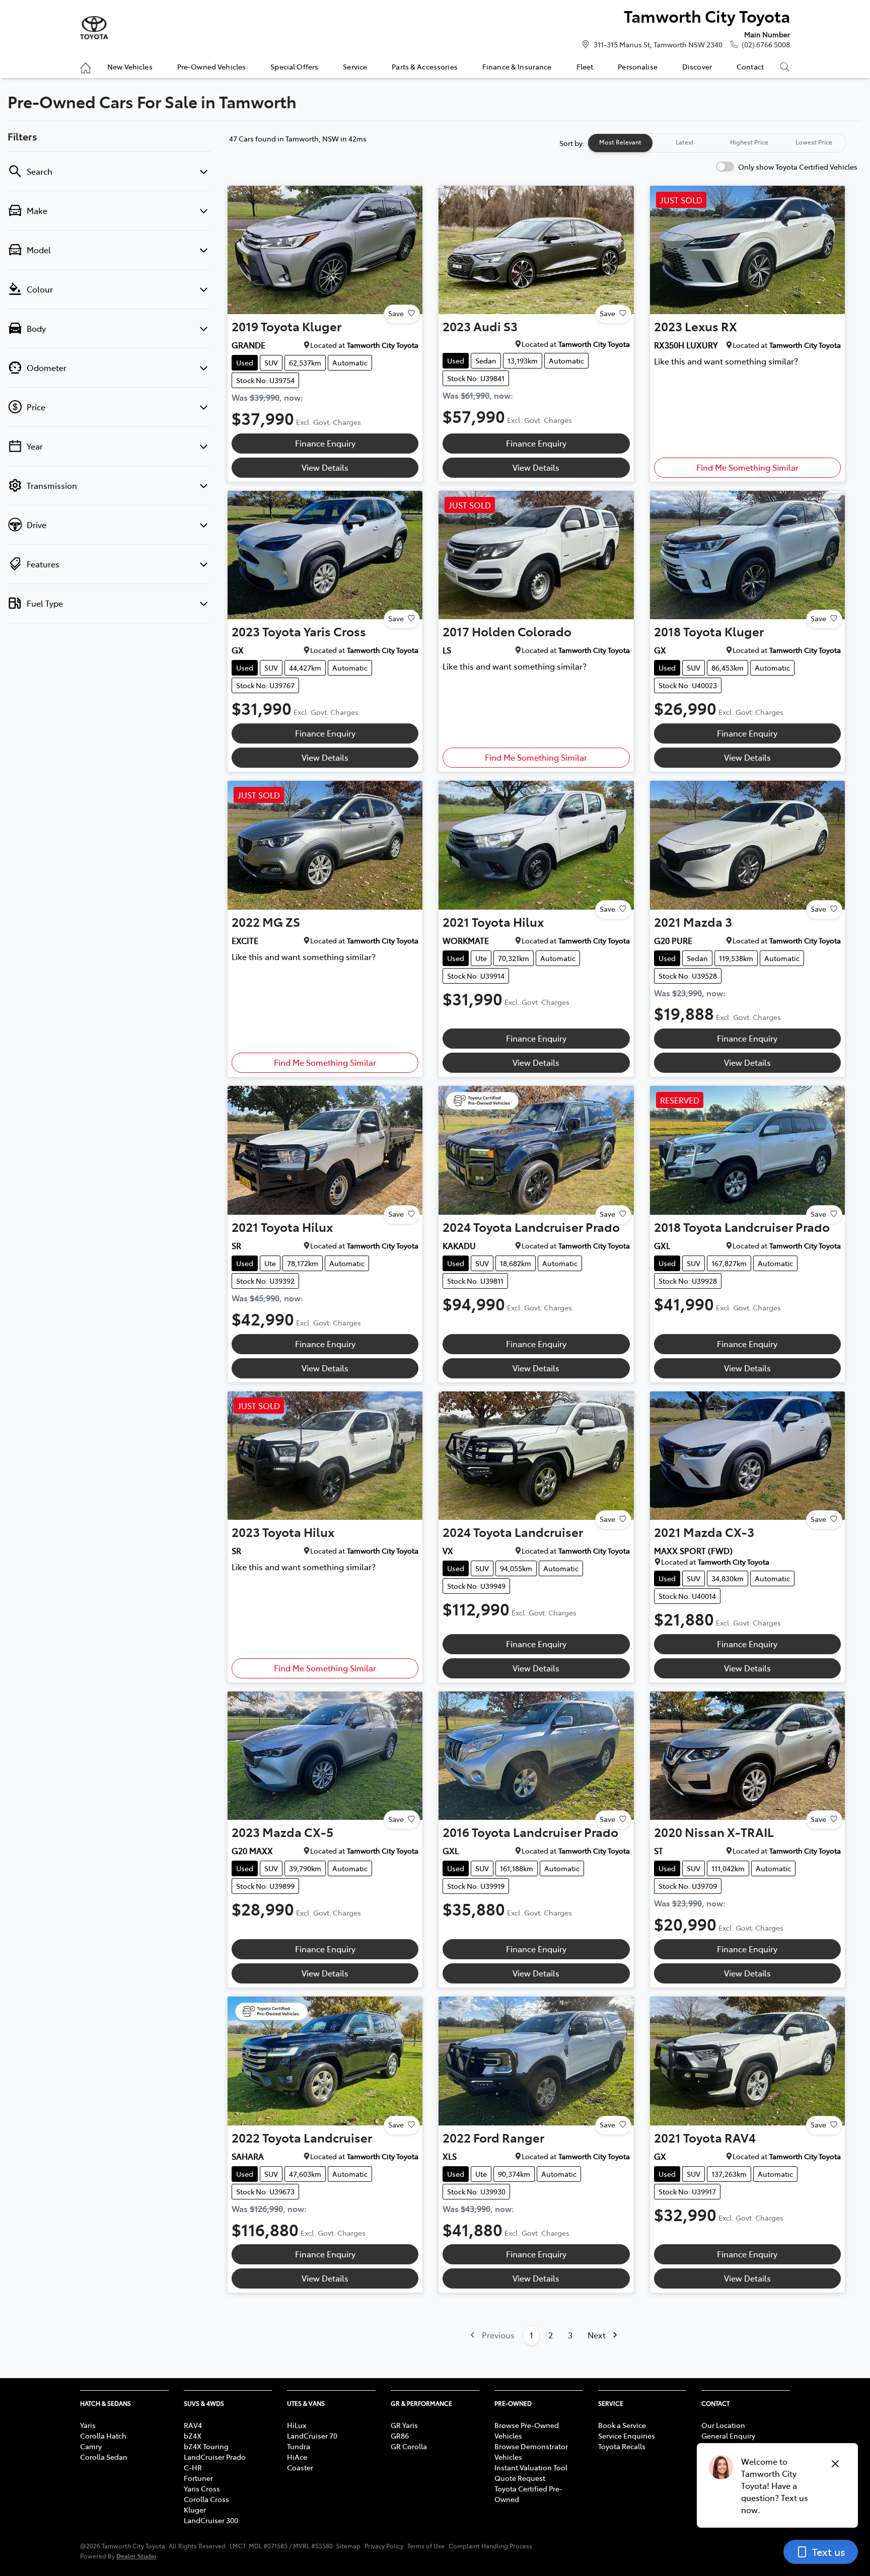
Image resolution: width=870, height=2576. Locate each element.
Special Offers (294, 66)
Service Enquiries (627, 2436)
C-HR (193, 2467)
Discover (697, 66)
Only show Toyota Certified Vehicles (798, 167)
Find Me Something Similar (747, 467)
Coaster (300, 2467)
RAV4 (193, 2425)
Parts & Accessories (425, 66)
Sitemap (348, 2546)
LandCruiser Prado (215, 2457)
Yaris (88, 2425)
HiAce (297, 2457)
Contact (750, 66)
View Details (325, 467)
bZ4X (193, 2436)
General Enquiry (728, 2436)
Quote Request (520, 2478)
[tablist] (717, 143)
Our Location (723, 2425)
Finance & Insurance (517, 66)
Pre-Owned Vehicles (212, 66)
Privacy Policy (384, 2546)
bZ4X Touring (206, 2446)
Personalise (638, 66)
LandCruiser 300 (211, 2520)
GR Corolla (409, 2446)
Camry (91, 2446)
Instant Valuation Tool (531, 2467)
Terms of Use (426, 2546)
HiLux (297, 2425)
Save (396, 313)
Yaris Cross (202, 2488)
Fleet (585, 66)
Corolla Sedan (104, 2457)
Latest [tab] (685, 142)
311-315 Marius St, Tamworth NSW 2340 (658, 44)
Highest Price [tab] (749, 142)
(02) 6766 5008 (766, 44)
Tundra (299, 2446)
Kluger (195, 2510)
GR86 (400, 2436)
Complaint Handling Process (490, 2546)
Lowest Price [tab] (814, 142)
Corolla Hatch (103, 2436)
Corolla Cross (206, 2499)
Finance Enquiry (325, 443)
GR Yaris (404, 2425)
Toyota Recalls (622, 2446)
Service (355, 66)
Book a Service (622, 2425)
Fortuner (198, 2478)
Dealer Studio (136, 2556)
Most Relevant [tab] (620, 142)
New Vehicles (130, 66)
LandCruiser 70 (312, 2436)
